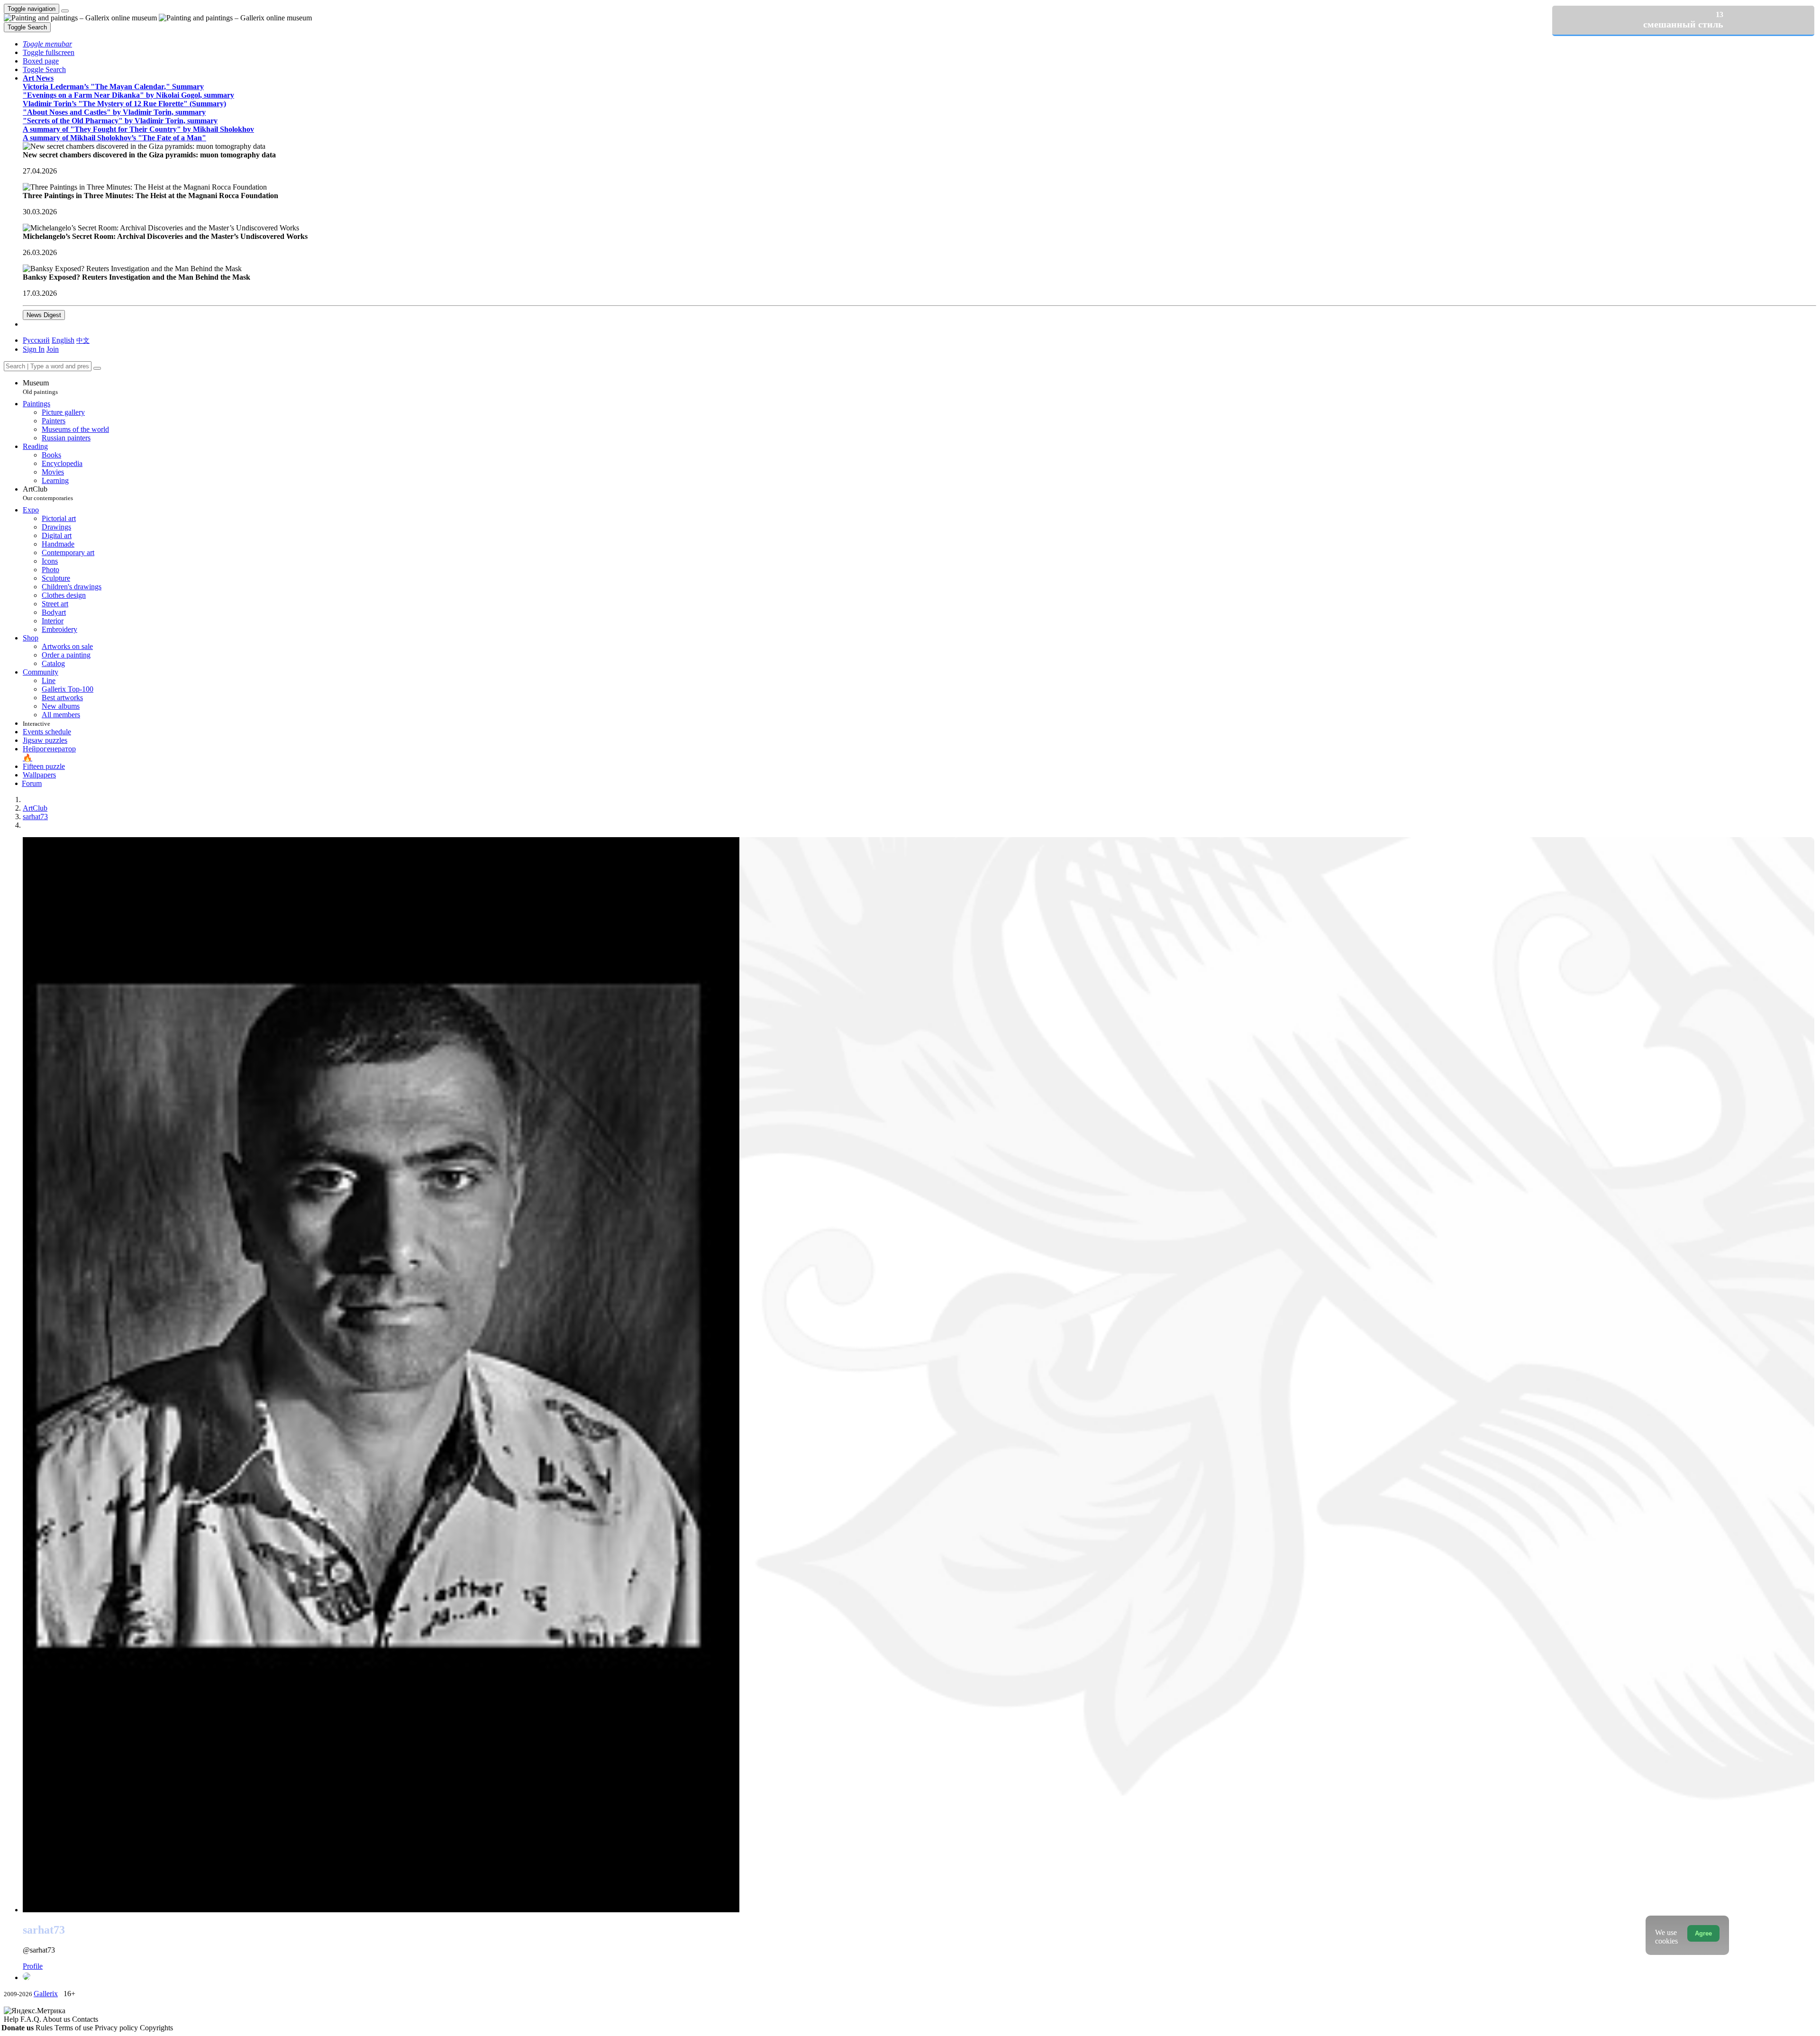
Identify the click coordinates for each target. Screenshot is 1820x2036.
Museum (40, 387)
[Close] (97, 368)
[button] (47, 44)
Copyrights (156, 2028)
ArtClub (48, 493)
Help (12, 2019)
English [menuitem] (63, 340)
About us (57, 2019)
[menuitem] (83, 340)
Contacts (85, 2019)
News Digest (44, 315)
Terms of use (75, 2028)
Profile (33, 1966)
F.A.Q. (32, 2019)
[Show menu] (65, 11)
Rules (45, 2028)
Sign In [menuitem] (34, 349)
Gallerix (46, 1994)
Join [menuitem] (53, 349)
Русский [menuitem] (36, 340)
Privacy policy (117, 2028)
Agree (1703, 1933)
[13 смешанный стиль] (919, 1977)
